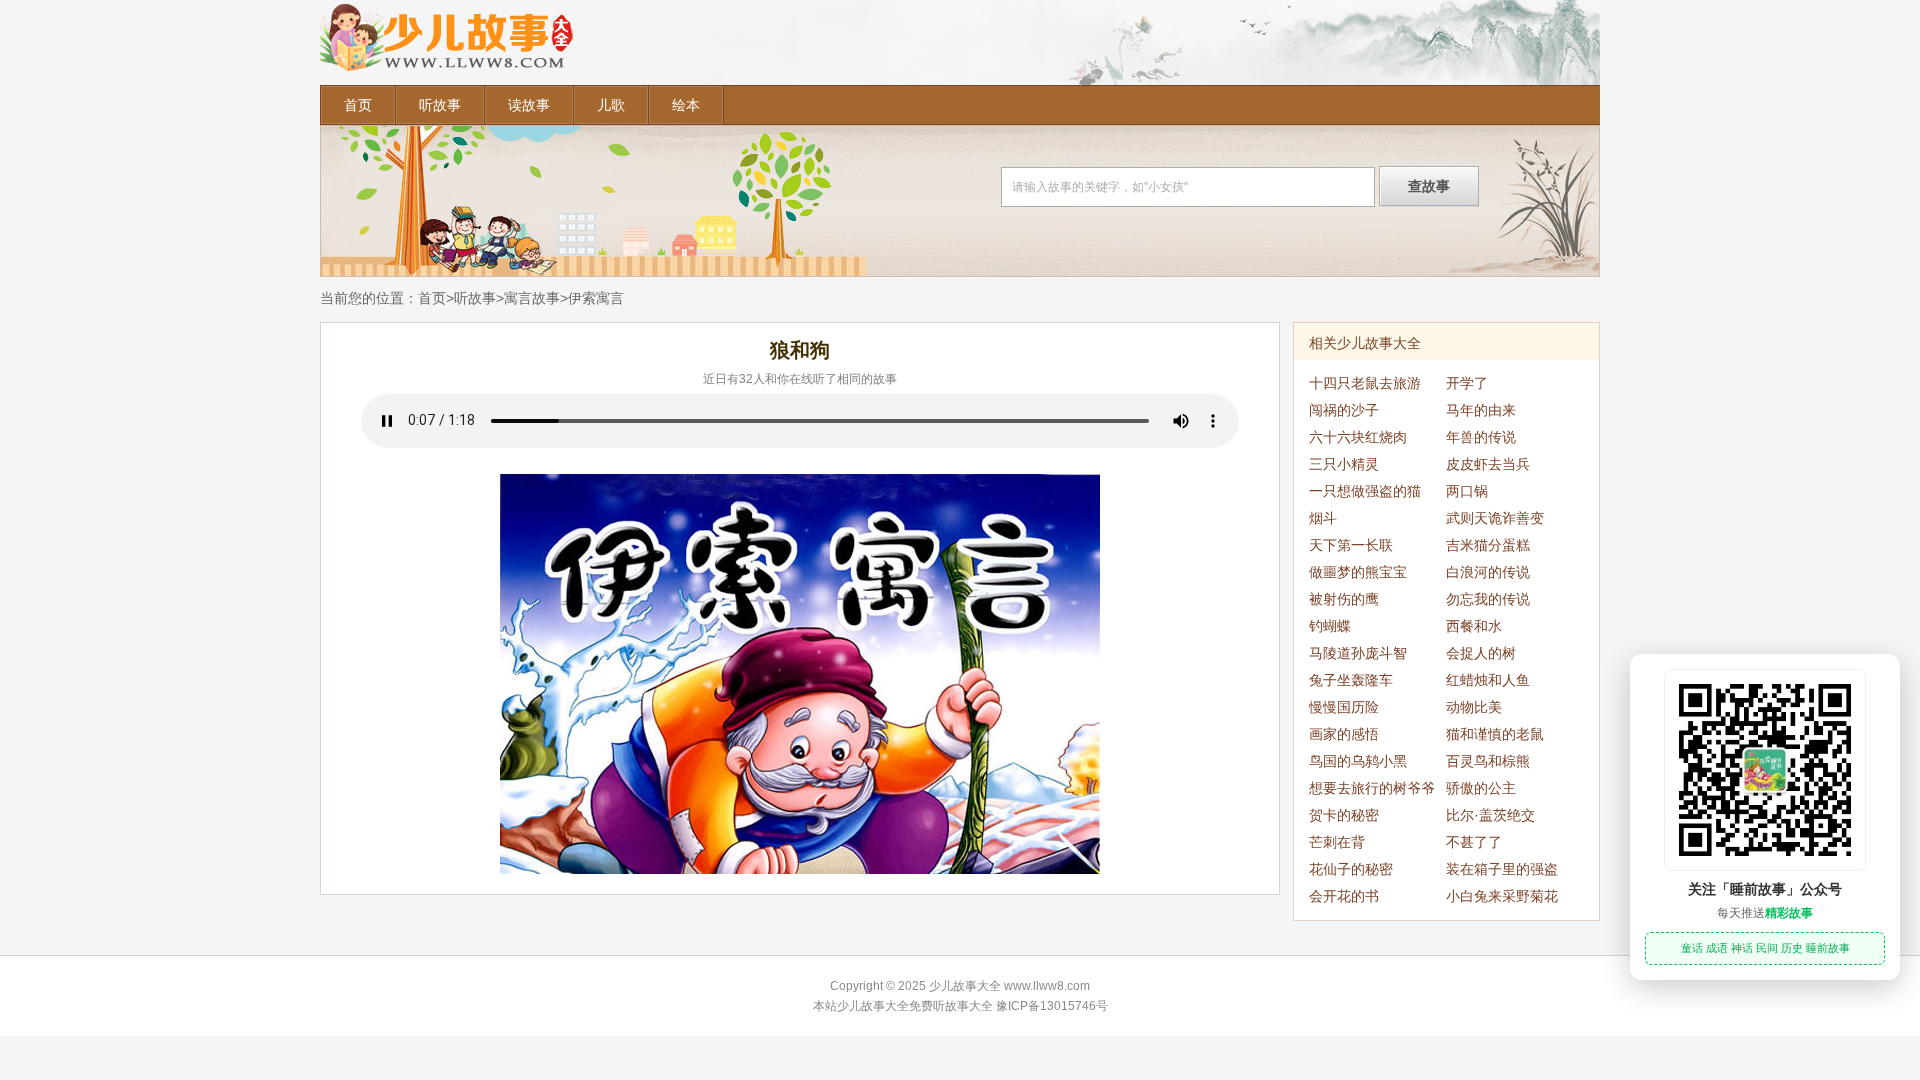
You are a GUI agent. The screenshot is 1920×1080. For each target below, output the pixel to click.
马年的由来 (1481, 410)
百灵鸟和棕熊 (1488, 761)
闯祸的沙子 (1344, 410)
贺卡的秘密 (1344, 815)
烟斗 (1323, 518)
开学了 (1467, 383)
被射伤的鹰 (1344, 599)
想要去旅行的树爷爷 (1372, 788)
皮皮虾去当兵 (1488, 464)
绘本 (686, 105)
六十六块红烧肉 (1358, 437)
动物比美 (1474, 707)
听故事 (440, 105)
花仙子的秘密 (1351, 869)
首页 (358, 105)
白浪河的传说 (1488, 572)
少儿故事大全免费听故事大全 (915, 1006)
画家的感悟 (1344, 734)
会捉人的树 (1481, 653)
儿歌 (611, 105)
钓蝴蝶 (1330, 626)
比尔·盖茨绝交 (1490, 815)
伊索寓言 (596, 298)
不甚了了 (1474, 842)
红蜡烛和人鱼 (1488, 680)
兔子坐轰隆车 (1351, 680)
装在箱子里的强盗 (1502, 869)
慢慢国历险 (1344, 707)
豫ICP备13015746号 (1052, 1006)
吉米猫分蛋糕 (1488, 545)
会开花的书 (1344, 896)
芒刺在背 (1337, 842)
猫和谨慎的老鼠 (1495, 734)
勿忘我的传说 (1488, 599)
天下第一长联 (1351, 545)
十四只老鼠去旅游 (1365, 383)
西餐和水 (1474, 626)
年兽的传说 (1481, 437)
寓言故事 (532, 298)
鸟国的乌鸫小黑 (1358, 761)
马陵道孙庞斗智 (1358, 653)
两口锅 (1467, 491)
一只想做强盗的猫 (1365, 491)
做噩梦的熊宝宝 (1358, 572)
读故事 (529, 105)
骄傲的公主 (1481, 788)
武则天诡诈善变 (1495, 518)
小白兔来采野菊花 (1502, 896)
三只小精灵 (1344, 464)
